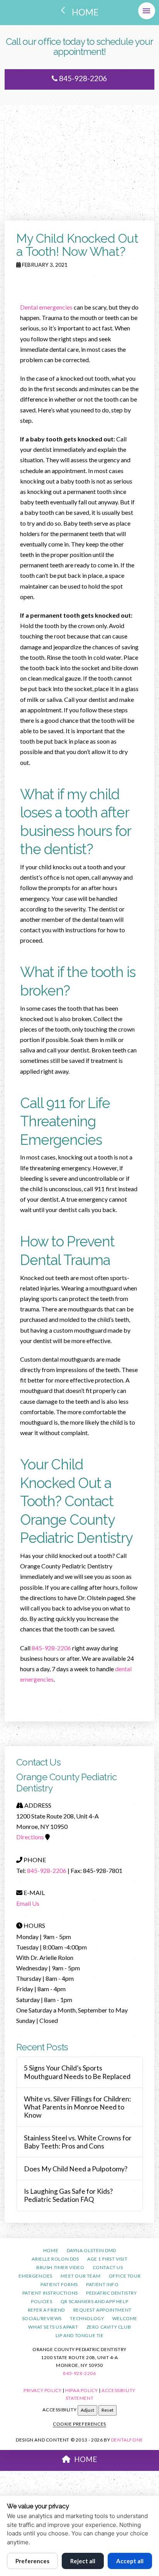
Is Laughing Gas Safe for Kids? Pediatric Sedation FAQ (68, 2195)
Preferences (32, 2561)
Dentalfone (127, 2440)
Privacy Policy (42, 2390)
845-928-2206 (82, 78)
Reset (107, 2410)
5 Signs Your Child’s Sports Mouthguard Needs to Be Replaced (77, 2072)
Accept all (130, 2561)
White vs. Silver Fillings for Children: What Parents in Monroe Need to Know (77, 2107)
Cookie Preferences (79, 2424)
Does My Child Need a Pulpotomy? (76, 2169)
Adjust (87, 2410)
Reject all (83, 2561)
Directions (30, 1837)
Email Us (28, 1903)
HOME (85, 2459)
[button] (147, 11)
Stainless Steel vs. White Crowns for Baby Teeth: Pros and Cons (78, 2142)
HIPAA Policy (81, 2390)
